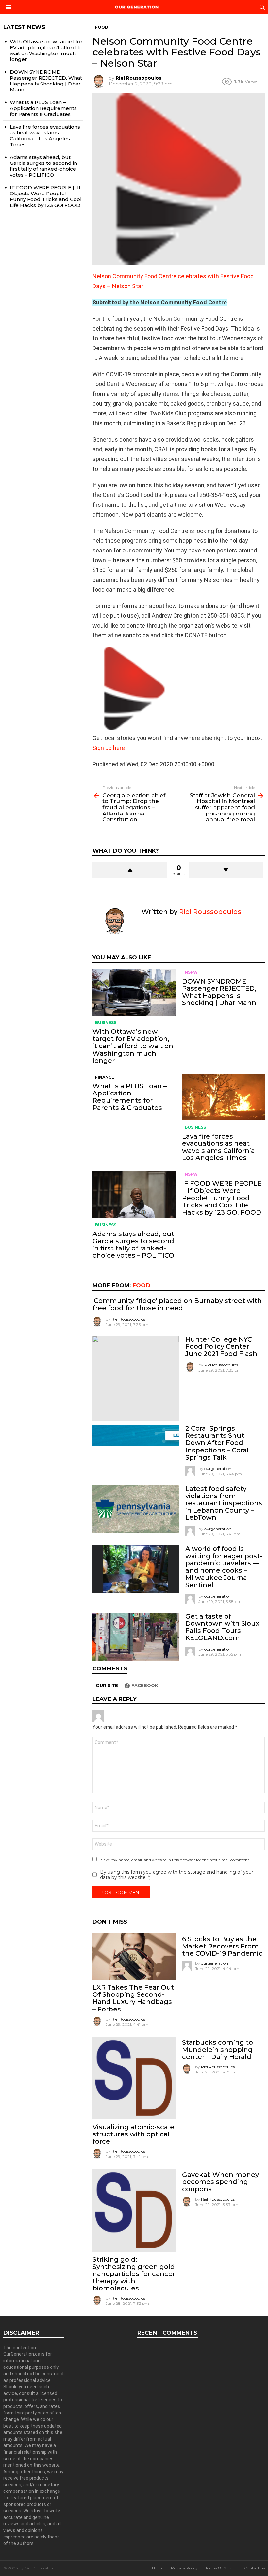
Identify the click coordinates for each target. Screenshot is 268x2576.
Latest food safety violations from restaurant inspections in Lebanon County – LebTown (224, 1503)
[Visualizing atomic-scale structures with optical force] (134, 2078)
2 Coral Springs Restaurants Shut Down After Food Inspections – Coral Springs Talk (217, 1443)
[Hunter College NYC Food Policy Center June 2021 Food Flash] (135, 1379)
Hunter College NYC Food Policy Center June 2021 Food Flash (221, 1346)
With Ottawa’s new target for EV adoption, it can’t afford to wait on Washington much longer (133, 1046)
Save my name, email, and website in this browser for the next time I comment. (176, 1860)
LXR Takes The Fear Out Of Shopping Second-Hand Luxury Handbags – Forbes (133, 1998)
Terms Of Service (221, 2568)
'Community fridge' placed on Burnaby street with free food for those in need (177, 1304)
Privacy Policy (184, 2568)
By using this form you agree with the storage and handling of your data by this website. (177, 1875)
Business (106, 1023)
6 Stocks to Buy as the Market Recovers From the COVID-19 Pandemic (222, 1946)
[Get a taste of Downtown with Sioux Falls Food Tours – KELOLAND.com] (135, 1637)
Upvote (130, 870)
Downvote (226, 870)
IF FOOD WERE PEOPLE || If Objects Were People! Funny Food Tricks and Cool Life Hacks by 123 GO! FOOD (222, 1198)
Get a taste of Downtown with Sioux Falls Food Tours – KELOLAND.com (222, 1627)
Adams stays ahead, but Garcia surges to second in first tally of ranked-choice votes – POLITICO (133, 1245)
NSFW (191, 972)
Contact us (254, 2568)
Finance (105, 1077)
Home (158, 2568)
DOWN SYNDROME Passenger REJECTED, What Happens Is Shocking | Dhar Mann (219, 992)
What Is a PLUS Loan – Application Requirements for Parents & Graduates (130, 1097)
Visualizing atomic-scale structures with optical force (133, 2134)
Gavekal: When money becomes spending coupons (220, 2182)
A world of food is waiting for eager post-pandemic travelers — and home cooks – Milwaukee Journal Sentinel (224, 1567)
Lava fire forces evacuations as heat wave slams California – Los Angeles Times (221, 1147)
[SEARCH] (262, 7)
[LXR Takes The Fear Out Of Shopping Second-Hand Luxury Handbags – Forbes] (134, 1957)
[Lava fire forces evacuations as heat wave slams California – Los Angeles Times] (223, 1097)
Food (141, 1285)
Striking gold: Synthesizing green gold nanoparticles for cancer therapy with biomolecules (134, 2274)
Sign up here (109, 748)
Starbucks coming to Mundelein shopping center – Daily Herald (218, 2050)
